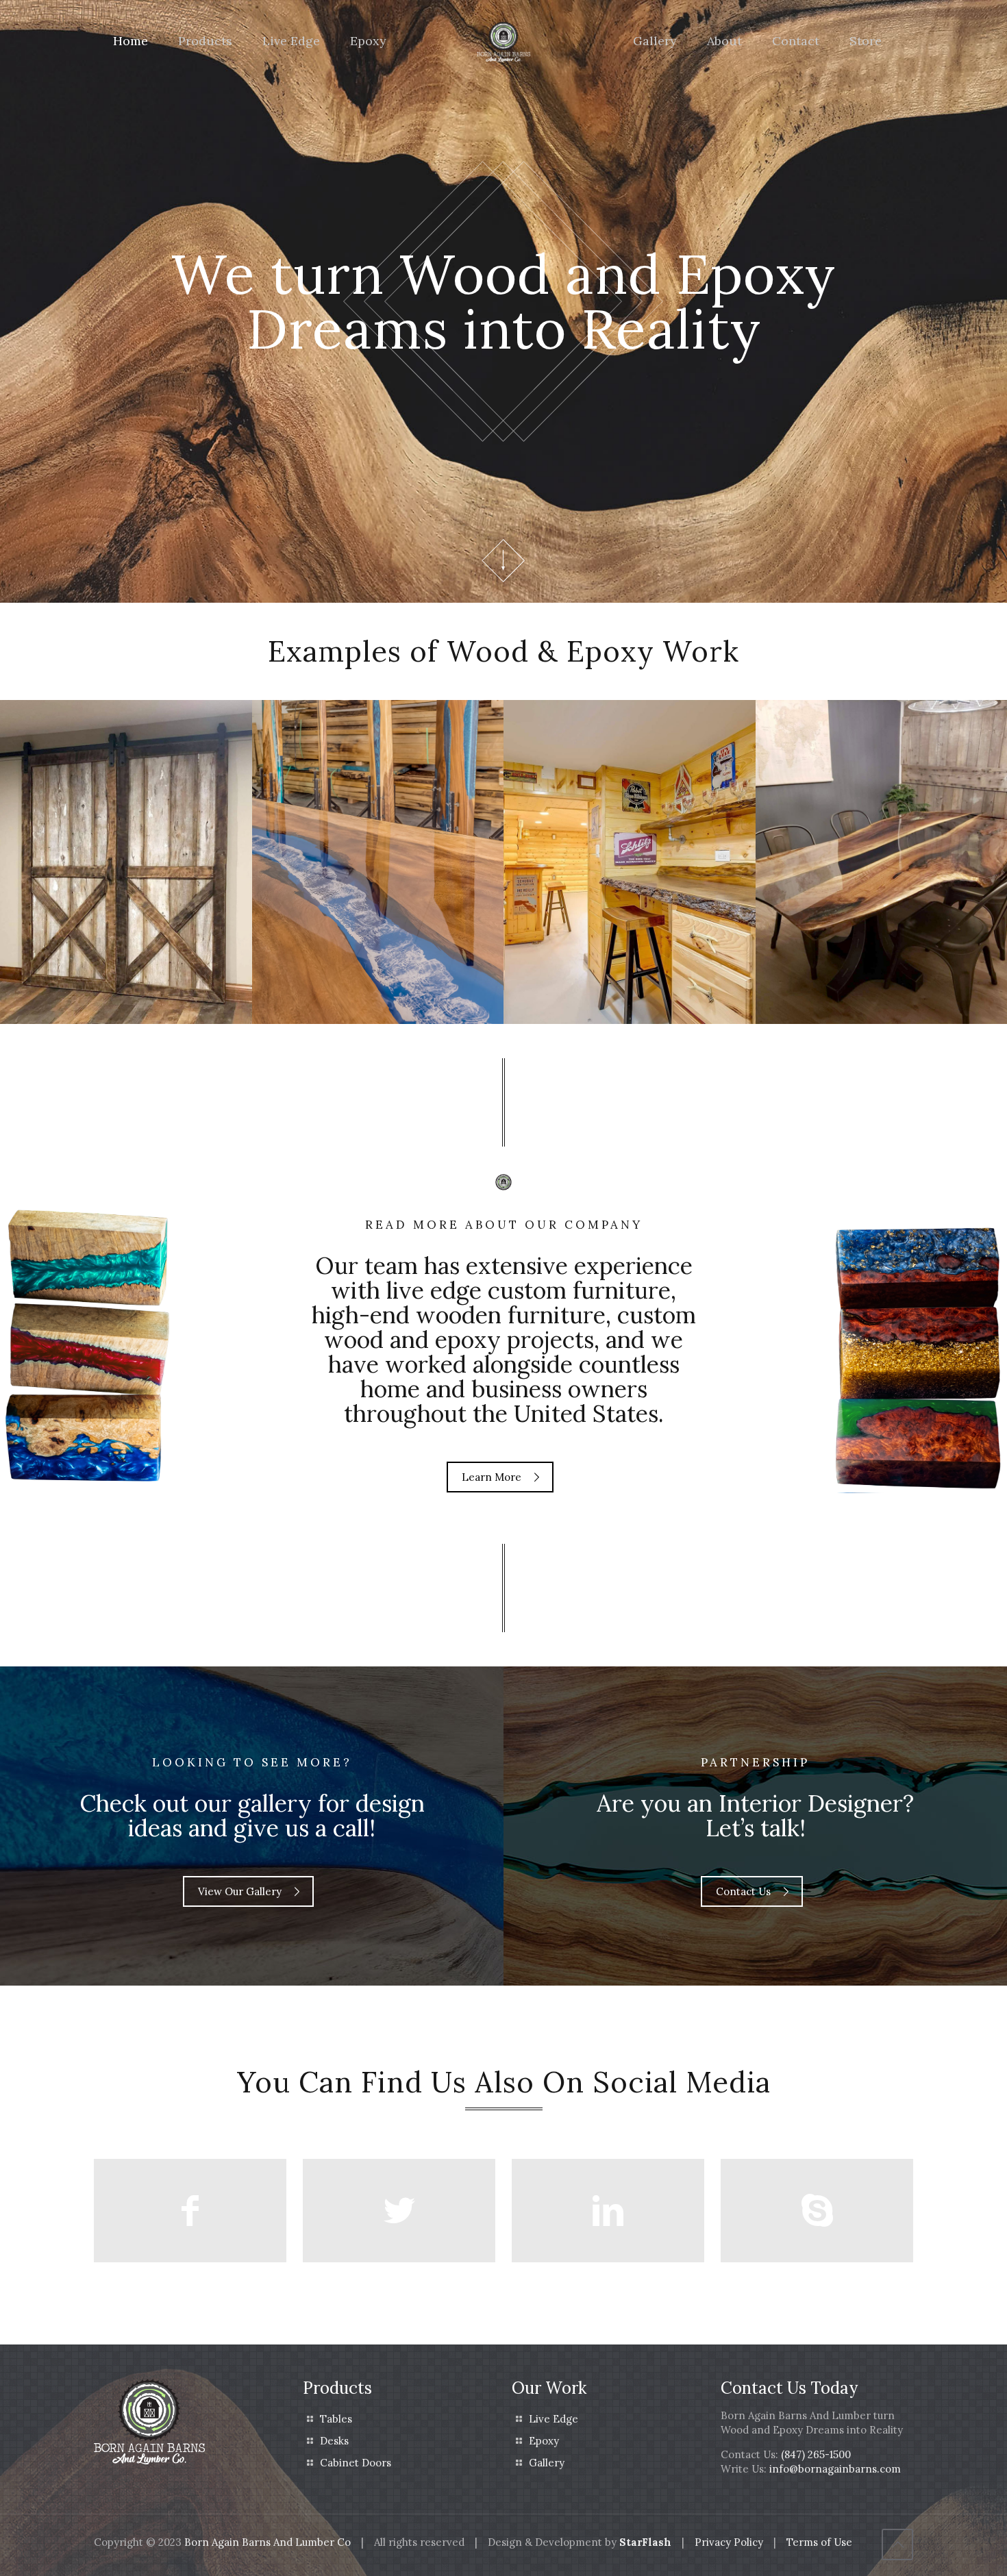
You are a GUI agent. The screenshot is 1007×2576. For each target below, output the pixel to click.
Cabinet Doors (356, 2463)
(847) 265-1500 (816, 2454)
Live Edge (554, 2419)
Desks (334, 2441)
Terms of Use (819, 2542)
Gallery (547, 2463)
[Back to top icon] (897, 2544)
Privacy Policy (729, 2542)
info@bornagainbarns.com (835, 2469)
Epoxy (544, 2441)
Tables (336, 2419)
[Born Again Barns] (503, 41)
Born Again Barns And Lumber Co (268, 2542)
